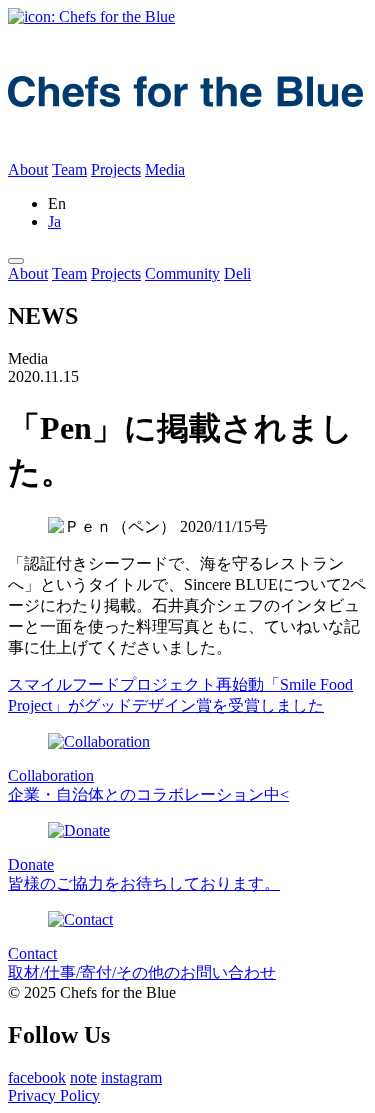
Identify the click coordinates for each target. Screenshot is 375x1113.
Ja (54, 221)
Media (165, 169)
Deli (237, 273)
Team (69, 169)
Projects (116, 169)
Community (182, 273)
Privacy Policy (54, 1095)
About (28, 169)
